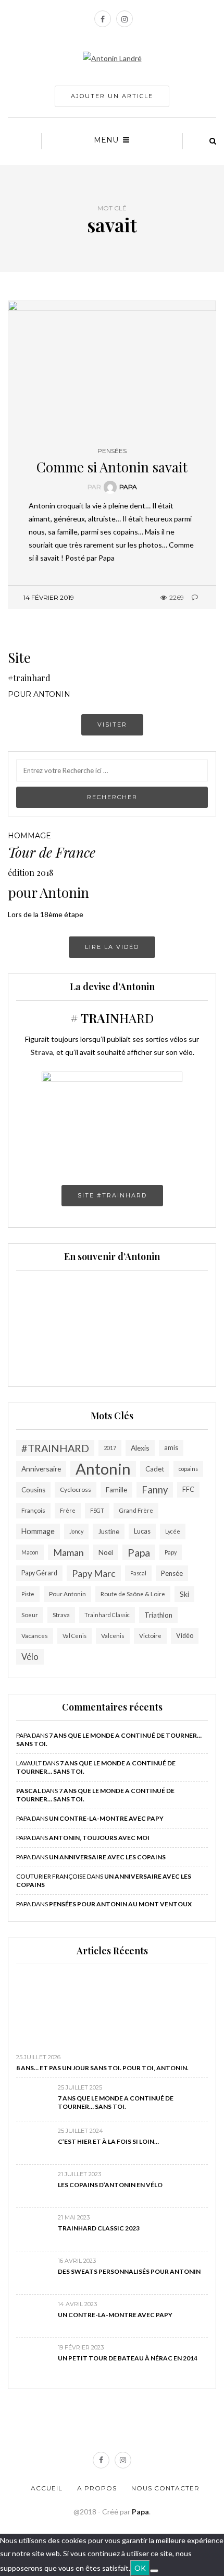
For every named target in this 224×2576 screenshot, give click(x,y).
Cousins (33, 1490)
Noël (106, 1552)
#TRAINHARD (55, 1448)
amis (171, 1448)
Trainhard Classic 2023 (99, 2228)
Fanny (155, 1490)
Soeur (30, 1615)
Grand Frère (136, 1510)
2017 (110, 1448)
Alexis (140, 1448)
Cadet (155, 1469)
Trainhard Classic (107, 1615)
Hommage (38, 1531)
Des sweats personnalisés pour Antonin (129, 2271)
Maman (69, 1552)
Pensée (172, 1573)
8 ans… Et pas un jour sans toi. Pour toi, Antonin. (102, 2068)
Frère (68, 1510)
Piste (28, 1594)
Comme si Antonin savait (112, 467)
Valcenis (113, 1636)
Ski (184, 1594)
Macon (30, 1552)
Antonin (103, 1469)
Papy (171, 1552)
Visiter (112, 725)
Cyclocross (76, 1489)
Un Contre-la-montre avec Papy (106, 1818)
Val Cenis (74, 1636)
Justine (109, 1532)
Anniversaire (41, 1469)
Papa (128, 487)
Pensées (112, 451)
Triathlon (158, 1615)
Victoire (150, 1636)
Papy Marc (94, 1573)
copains (188, 1469)
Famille (116, 1490)
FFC (188, 1489)
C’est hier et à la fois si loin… (108, 2141)
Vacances (35, 1636)
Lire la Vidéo (112, 947)
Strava (61, 1615)
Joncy (76, 1531)
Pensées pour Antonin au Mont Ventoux (120, 1904)
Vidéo (185, 1636)
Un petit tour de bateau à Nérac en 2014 (128, 2358)
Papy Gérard (39, 1573)
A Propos (97, 2488)
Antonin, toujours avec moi (99, 1838)
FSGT (97, 1510)
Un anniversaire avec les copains (107, 1857)
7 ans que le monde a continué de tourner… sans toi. (116, 2102)
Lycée (173, 1531)
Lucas (142, 1531)
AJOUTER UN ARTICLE (112, 96)
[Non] (154, 2571)
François (33, 1510)
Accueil (47, 2488)
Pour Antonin (67, 1594)
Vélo (30, 1657)
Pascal (138, 1573)
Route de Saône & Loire (133, 1594)
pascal (28, 1791)
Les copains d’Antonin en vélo (110, 2185)
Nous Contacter (165, 2488)
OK (140, 2568)
